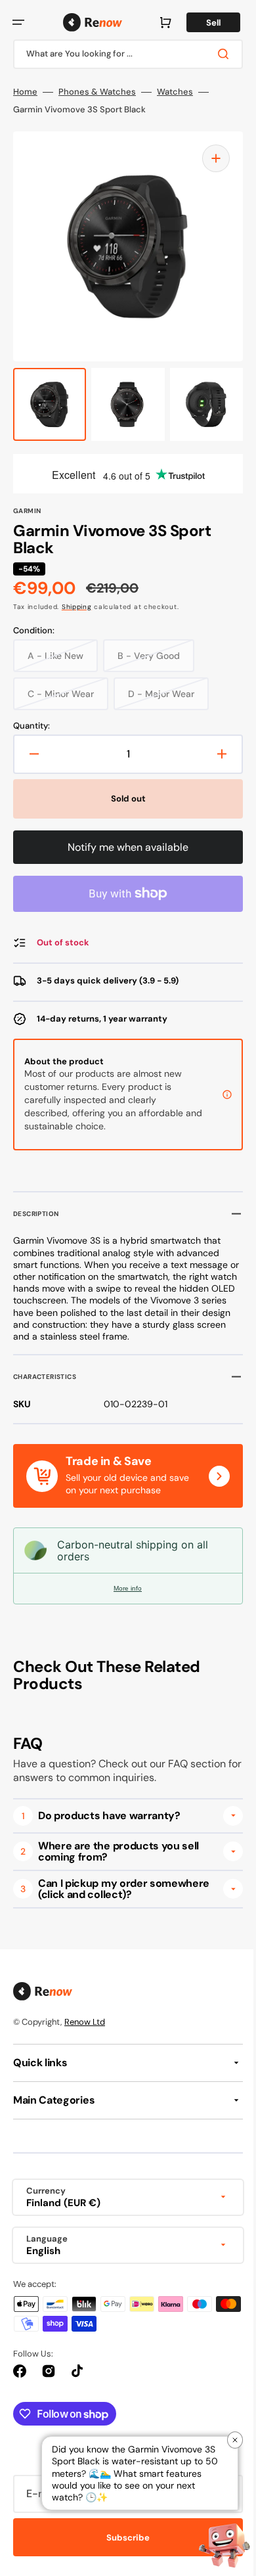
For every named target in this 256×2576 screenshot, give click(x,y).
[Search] (216, 54)
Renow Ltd (85, 2022)
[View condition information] (217, 1095)
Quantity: (32, 726)
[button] (18, 22)
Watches (175, 92)
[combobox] (123, 54)
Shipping (77, 607)
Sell (203, 23)
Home (25, 92)
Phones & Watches (97, 92)
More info (123, 1588)
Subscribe (123, 2538)
